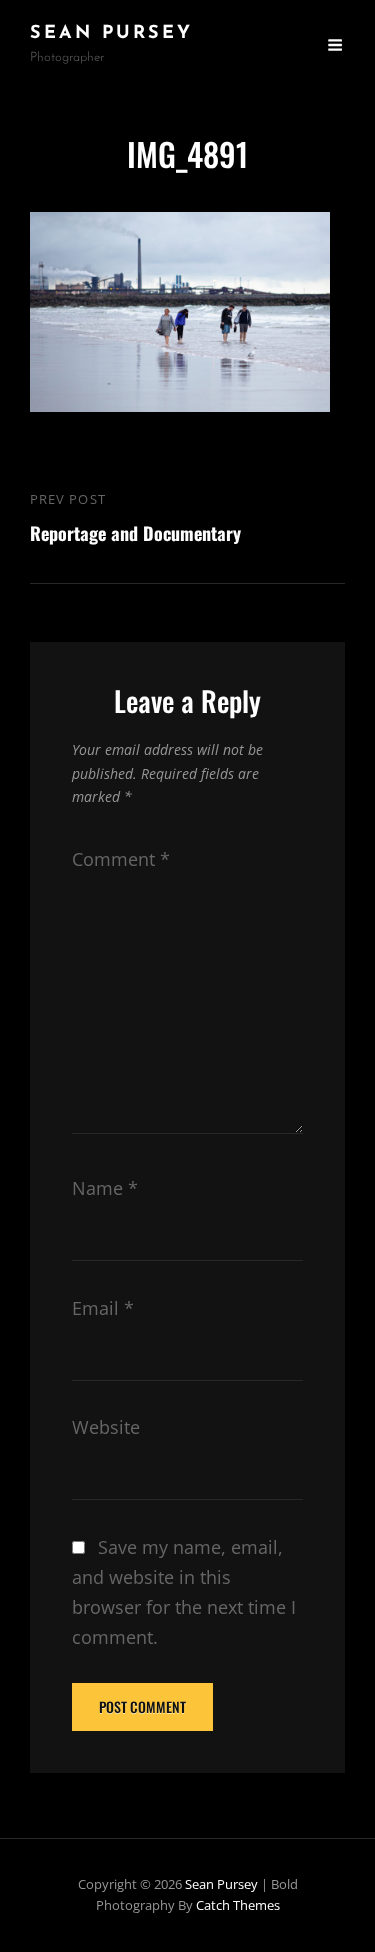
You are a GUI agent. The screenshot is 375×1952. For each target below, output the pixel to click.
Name (105, 1188)
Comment (121, 859)
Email (103, 1308)
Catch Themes (238, 1905)
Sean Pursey (111, 34)
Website (106, 1427)
